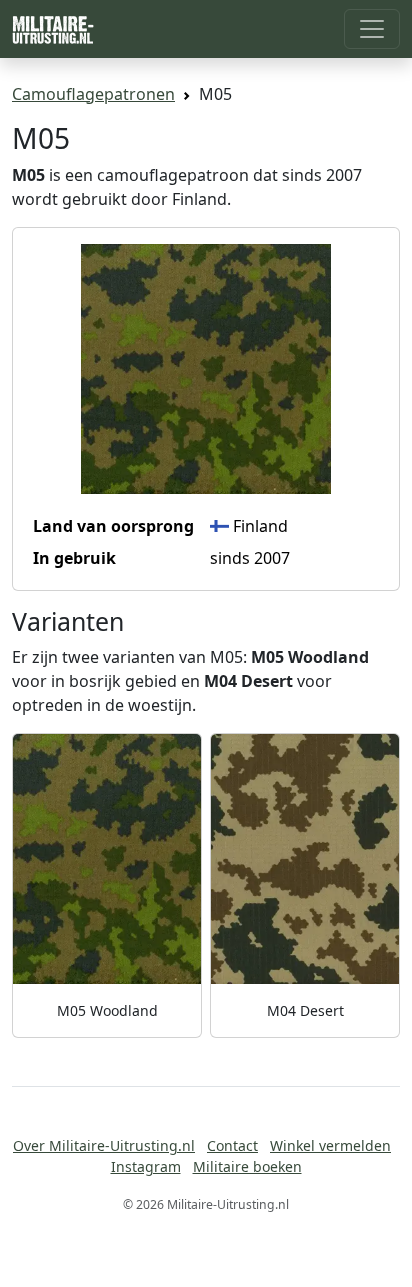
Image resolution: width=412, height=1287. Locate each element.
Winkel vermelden (330, 1145)
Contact (232, 1145)
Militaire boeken (247, 1166)
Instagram (146, 1166)
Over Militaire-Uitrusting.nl (104, 1145)
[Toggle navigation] (372, 29)
